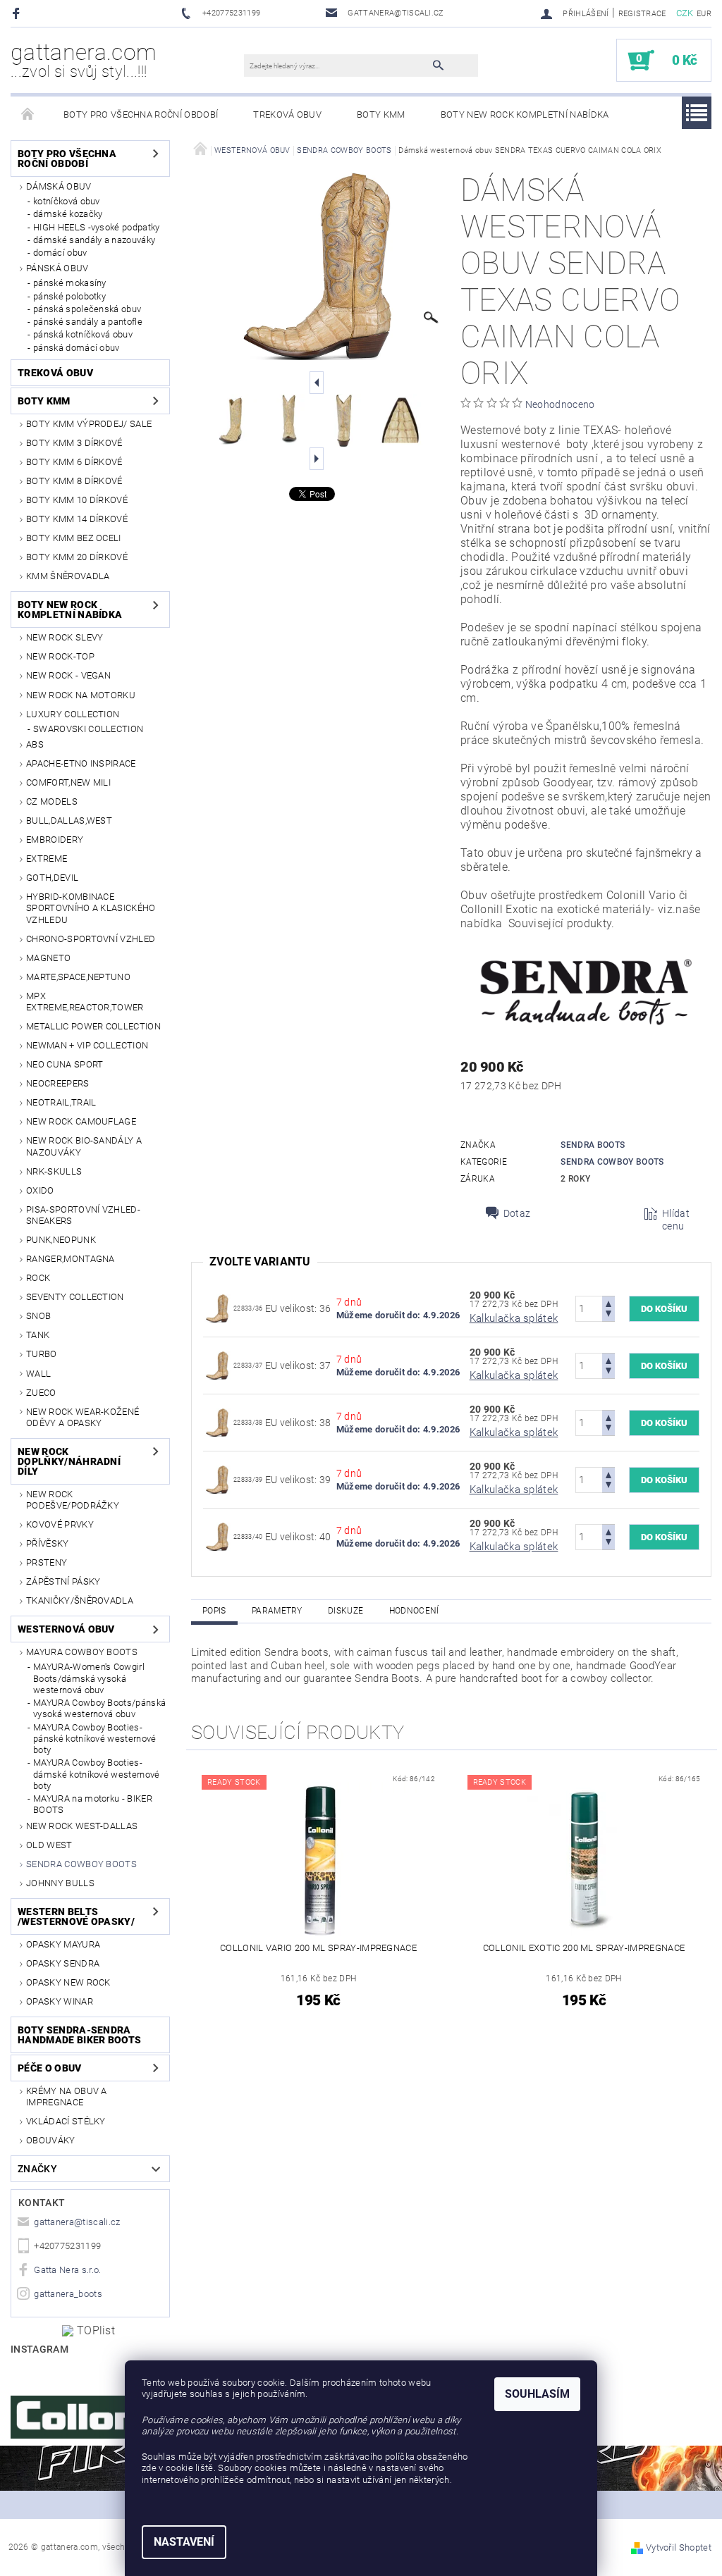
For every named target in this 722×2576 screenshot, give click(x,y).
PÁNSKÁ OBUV (57, 268)
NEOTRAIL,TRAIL (61, 1102)
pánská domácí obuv (77, 348)
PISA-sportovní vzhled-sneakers (83, 1215)
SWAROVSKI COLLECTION (88, 729)
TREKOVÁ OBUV (287, 114)
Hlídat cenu (676, 1220)
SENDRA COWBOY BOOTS (81, 1864)
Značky (37, 2169)
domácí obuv (60, 253)
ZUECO (41, 1393)
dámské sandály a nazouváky (94, 240)
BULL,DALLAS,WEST (69, 821)
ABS (35, 744)
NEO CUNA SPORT (65, 1064)
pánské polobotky (69, 296)
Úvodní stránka (28, 115)
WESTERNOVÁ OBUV (66, 1629)
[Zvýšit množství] (608, 1302)
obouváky (51, 2140)
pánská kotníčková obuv (83, 334)
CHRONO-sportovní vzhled (91, 939)
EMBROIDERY (55, 840)
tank (38, 1335)
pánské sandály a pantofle (88, 322)
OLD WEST (49, 1845)
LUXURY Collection (73, 714)
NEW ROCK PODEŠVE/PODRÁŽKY (73, 1500)
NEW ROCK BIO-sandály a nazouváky (84, 1146)
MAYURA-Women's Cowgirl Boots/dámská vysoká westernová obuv (89, 1678)
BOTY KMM (381, 114)
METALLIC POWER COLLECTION (93, 1026)
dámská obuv (59, 186)
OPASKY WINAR (60, 2001)
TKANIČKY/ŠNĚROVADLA (80, 1600)
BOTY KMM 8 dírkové (74, 481)
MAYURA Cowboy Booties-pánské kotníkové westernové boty (95, 1739)
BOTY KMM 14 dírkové (77, 519)
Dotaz (517, 1213)
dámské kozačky (68, 214)
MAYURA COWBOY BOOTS (82, 1652)
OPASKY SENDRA (63, 1963)
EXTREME (47, 859)
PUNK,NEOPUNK (61, 1240)
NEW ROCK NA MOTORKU (81, 695)
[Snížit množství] (608, 1315)
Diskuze (345, 1611)
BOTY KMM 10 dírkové (77, 500)
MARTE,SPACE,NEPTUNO (78, 977)
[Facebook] (18, 13)
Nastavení (184, 2542)
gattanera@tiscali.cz (77, 2222)
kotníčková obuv (67, 201)
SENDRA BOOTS (593, 1145)
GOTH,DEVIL (52, 878)
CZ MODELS (52, 801)
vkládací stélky (66, 2121)
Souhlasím (537, 2394)
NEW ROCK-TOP (60, 656)
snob (38, 1316)
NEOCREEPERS (58, 1083)
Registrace (642, 14)
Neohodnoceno (560, 404)
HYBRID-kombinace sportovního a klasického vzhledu (91, 908)
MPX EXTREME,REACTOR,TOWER (85, 1002)
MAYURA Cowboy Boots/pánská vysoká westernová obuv (99, 1708)
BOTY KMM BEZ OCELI (74, 538)
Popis (214, 1611)
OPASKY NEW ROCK (68, 1982)
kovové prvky (60, 1524)
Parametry (277, 1611)
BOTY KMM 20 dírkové (77, 557)
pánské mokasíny (70, 283)
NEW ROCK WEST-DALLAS (82, 1826)
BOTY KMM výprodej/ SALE (89, 424)
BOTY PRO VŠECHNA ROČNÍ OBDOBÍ (141, 114)
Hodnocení (414, 1611)
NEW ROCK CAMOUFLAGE (81, 1121)
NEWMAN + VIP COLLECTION (87, 1045)
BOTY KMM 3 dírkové (74, 443)
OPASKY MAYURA (63, 1944)
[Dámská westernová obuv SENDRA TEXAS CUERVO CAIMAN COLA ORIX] (217, 1308)
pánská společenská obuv (87, 309)
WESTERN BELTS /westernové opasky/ (76, 1916)
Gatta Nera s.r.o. (67, 2270)
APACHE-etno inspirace (81, 763)
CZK (685, 13)
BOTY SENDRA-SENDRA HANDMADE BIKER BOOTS (79, 2035)
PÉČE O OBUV (50, 2068)
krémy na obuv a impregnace (67, 2097)
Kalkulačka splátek (514, 1318)
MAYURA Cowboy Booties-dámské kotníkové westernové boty (97, 1774)
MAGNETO (48, 958)
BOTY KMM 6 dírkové (74, 462)
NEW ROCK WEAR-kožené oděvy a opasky (82, 1417)
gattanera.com (84, 60)
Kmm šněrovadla (68, 576)
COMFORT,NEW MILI (68, 782)
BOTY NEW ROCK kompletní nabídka (525, 114)
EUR (704, 14)
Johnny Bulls (60, 1883)
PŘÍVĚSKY (48, 1543)
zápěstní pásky (63, 1581)
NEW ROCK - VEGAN (68, 675)
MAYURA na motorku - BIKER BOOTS (93, 1804)
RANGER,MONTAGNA (71, 1259)
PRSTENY (47, 1562)
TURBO (42, 1354)
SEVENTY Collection (75, 1297)
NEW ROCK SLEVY (65, 637)
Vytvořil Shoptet (679, 2547)
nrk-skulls (54, 1171)
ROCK (38, 1278)
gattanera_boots (68, 2294)
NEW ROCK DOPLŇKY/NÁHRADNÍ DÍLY (69, 1461)
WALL (38, 1374)
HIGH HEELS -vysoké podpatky (97, 227)
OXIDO (40, 1190)
